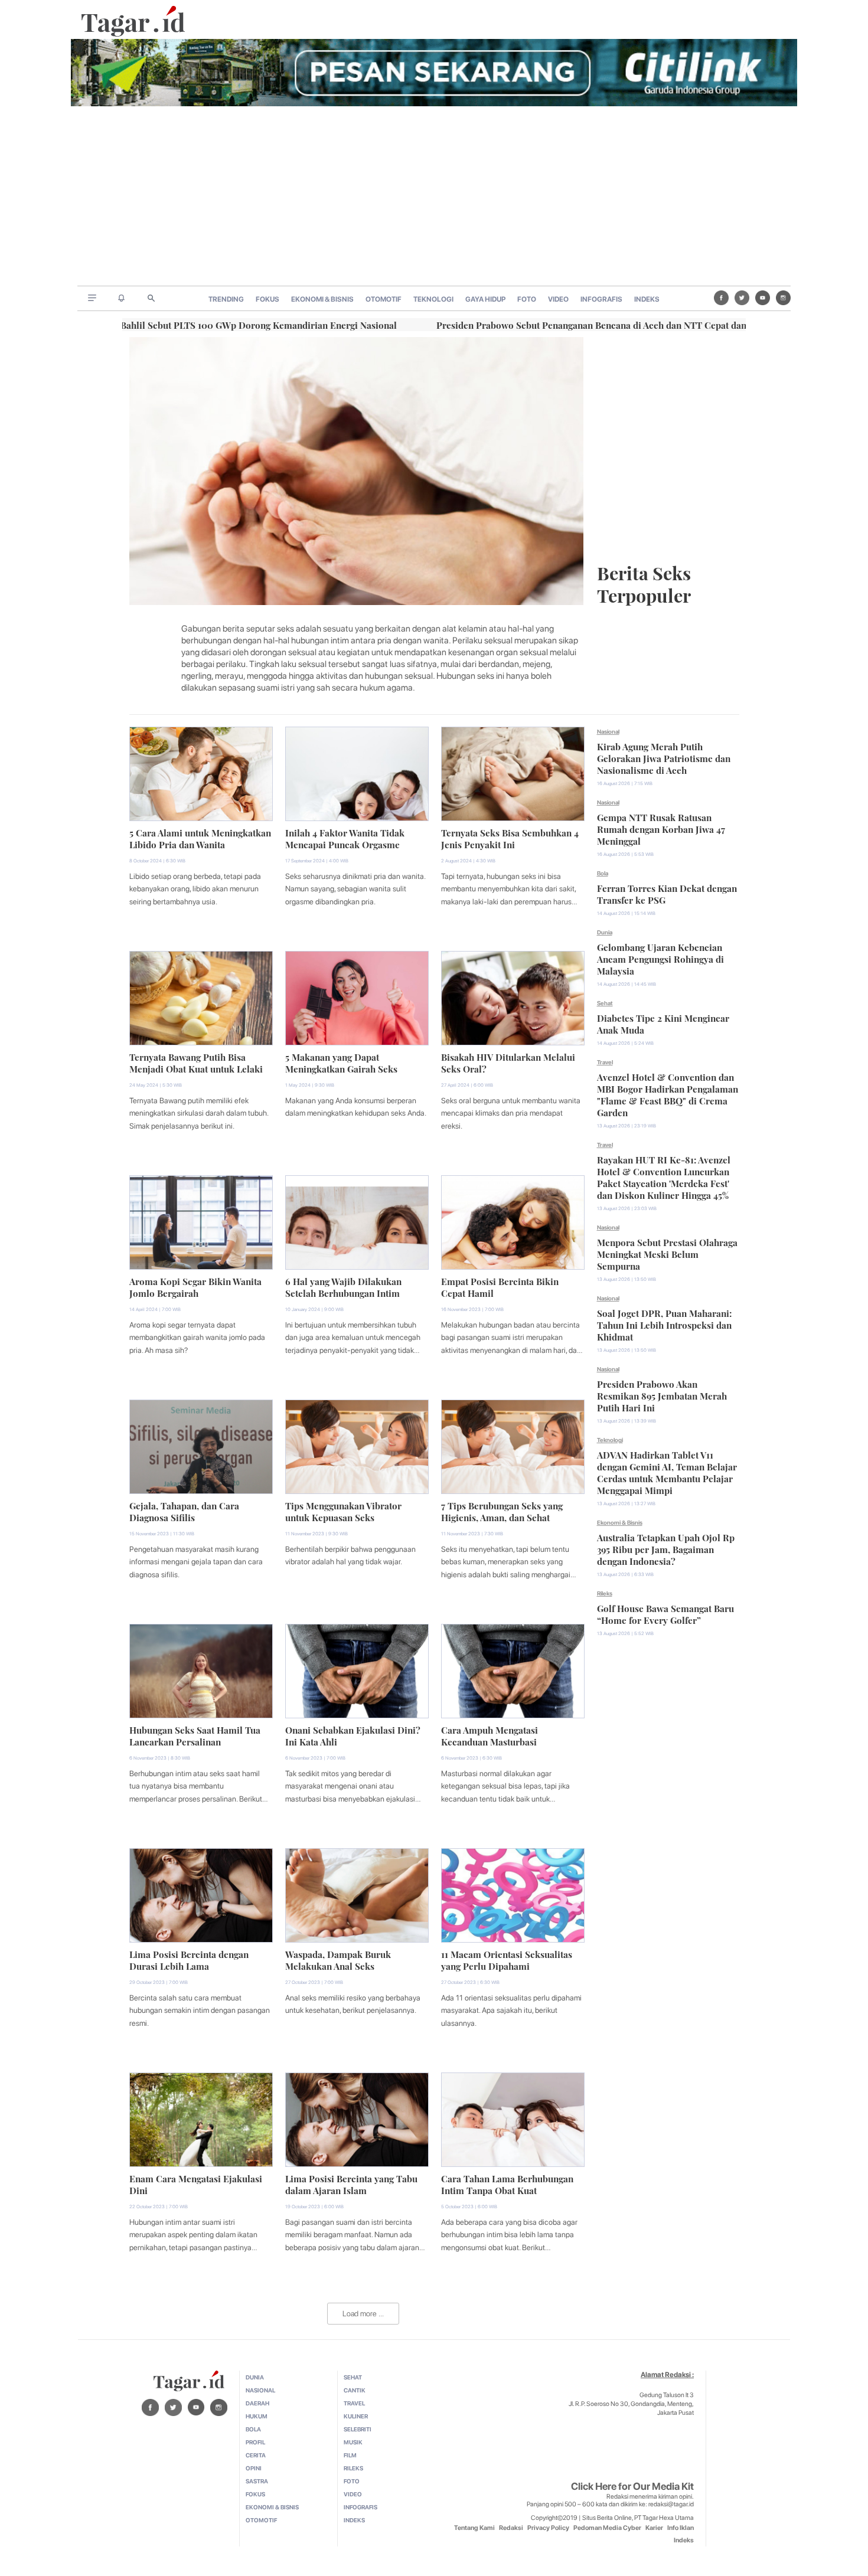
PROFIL (255, 2442)
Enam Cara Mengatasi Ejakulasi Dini (196, 2183)
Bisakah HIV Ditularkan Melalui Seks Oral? (508, 1062)
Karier (654, 2528)
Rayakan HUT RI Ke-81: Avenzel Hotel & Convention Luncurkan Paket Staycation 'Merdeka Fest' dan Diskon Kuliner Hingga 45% (664, 1176)
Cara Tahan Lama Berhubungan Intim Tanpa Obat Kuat (507, 2183)
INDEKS (647, 299)
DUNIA (255, 2377)
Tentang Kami (474, 2528)
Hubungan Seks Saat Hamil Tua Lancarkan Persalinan (195, 1735)
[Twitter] (742, 298)
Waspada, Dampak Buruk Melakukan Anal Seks (338, 1959)
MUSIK (353, 2442)
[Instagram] (783, 298)
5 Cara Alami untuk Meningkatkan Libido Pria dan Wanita (200, 838)
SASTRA (257, 2481)
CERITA (256, 2455)
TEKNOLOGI (433, 299)
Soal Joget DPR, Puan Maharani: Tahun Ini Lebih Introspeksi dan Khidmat (664, 1324)
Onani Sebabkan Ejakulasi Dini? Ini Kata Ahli (353, 1735)
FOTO (527, 299)
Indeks (684, 2540)
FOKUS (267, 299)
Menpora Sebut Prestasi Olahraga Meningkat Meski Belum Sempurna (667, 1253)
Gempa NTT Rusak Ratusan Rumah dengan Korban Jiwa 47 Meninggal (661, 828)
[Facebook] (721, 298)
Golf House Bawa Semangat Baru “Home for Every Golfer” (665, 1613)
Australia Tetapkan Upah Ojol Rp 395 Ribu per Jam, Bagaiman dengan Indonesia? (666, 1548)
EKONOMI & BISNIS (322, 299)
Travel (605, 1062)
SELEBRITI (358, 2429)
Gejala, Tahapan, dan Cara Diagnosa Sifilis (184, 1511)
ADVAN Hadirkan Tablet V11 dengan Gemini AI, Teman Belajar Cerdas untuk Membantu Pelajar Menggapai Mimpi (667, 1472)
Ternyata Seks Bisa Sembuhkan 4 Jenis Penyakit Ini (510, 838)
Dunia (605, 932)
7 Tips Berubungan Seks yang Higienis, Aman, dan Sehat (502, 1511)
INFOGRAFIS (601, 299)
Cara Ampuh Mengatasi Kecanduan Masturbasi (490, 1735)
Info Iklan (681, 2528)
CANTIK (355, 2390)
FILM (350, 2455)
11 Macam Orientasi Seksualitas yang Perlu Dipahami (507, 1959)
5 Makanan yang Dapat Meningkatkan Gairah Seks (341, 1062)
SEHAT (353, 2377)
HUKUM (257, 2416)
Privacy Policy (548, 2528)
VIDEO (558, 299)
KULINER (356, 2416)
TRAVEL (354, 2403)
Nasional (608, 731)
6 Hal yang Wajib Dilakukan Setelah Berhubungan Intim (343, 1286)
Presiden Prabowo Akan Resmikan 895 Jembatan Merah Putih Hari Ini (662, 1395)
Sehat (605, 1003)
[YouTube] (763, 298)
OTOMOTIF (384, 299)
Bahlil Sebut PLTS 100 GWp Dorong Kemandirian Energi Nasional (175, 324)
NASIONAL (260, 2390)
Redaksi (511, 2528)
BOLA (253, 2429)
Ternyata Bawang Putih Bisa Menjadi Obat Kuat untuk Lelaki (196, 1062)
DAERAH (257, 2403)
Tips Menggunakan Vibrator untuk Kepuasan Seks (343, 1511)
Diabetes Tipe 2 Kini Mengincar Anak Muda (663, 1023)
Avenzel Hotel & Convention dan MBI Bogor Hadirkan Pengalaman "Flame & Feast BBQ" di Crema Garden (668, 1094)
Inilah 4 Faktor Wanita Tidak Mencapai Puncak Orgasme (345, 838)
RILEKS (353, 2468)
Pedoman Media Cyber (607, 2528)
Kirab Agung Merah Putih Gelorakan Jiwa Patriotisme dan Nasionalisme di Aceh (664, 757)
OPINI (254, 2468)
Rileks (605, 1593)
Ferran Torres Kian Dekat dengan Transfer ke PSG (667, 893)
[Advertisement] (434, 197)
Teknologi (610, 1440)
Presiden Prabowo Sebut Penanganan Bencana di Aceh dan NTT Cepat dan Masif (521, 324)
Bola (603, 873)
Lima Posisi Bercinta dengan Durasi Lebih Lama (189, 1959)
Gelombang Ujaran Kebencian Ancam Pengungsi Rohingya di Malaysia (660, 958)
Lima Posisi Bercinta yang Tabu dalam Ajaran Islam (351, 2183)
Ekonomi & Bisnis (620, 1522)
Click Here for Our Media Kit (632, 2486)
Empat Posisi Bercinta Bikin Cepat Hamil (500, 1286)
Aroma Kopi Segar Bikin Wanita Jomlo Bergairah (195, 1286)
